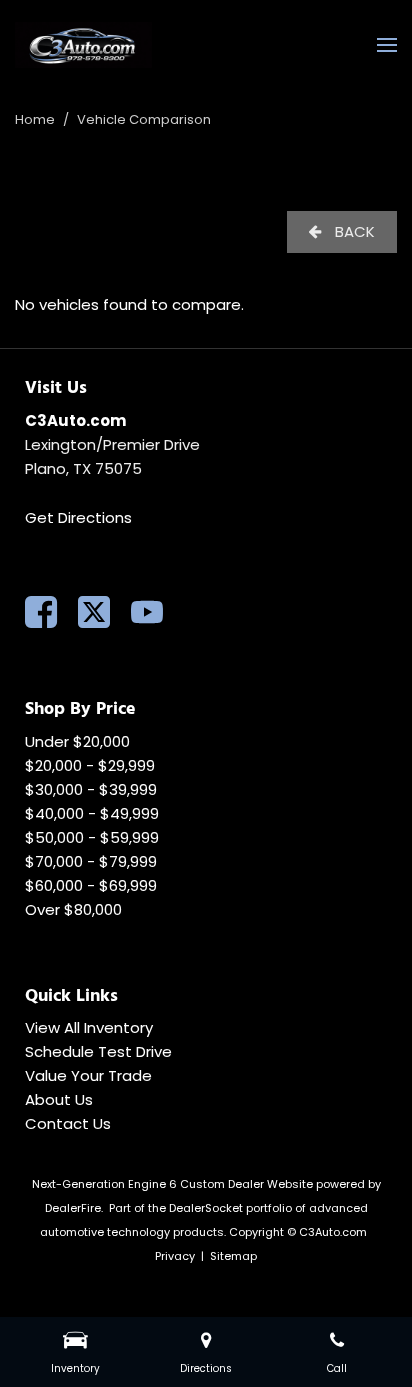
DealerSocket (206, 1208)
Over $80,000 (73, 909)
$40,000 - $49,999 (92, 813)
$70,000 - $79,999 (91, 861)
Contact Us (68, 1123)
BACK (353, 231)
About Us (59, 1099)
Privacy (175, 1256)
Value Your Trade (88, 1075)
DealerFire (73, 1208)
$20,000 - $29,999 (90, 765)
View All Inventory (89, 1027)
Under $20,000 (77, 741)
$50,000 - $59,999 (92, 837)
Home (36, 119)
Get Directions (78, 517)
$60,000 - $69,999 (91, 885)
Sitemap (233, 1256)
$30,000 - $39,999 (91, 789)
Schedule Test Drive (98, 1051)
